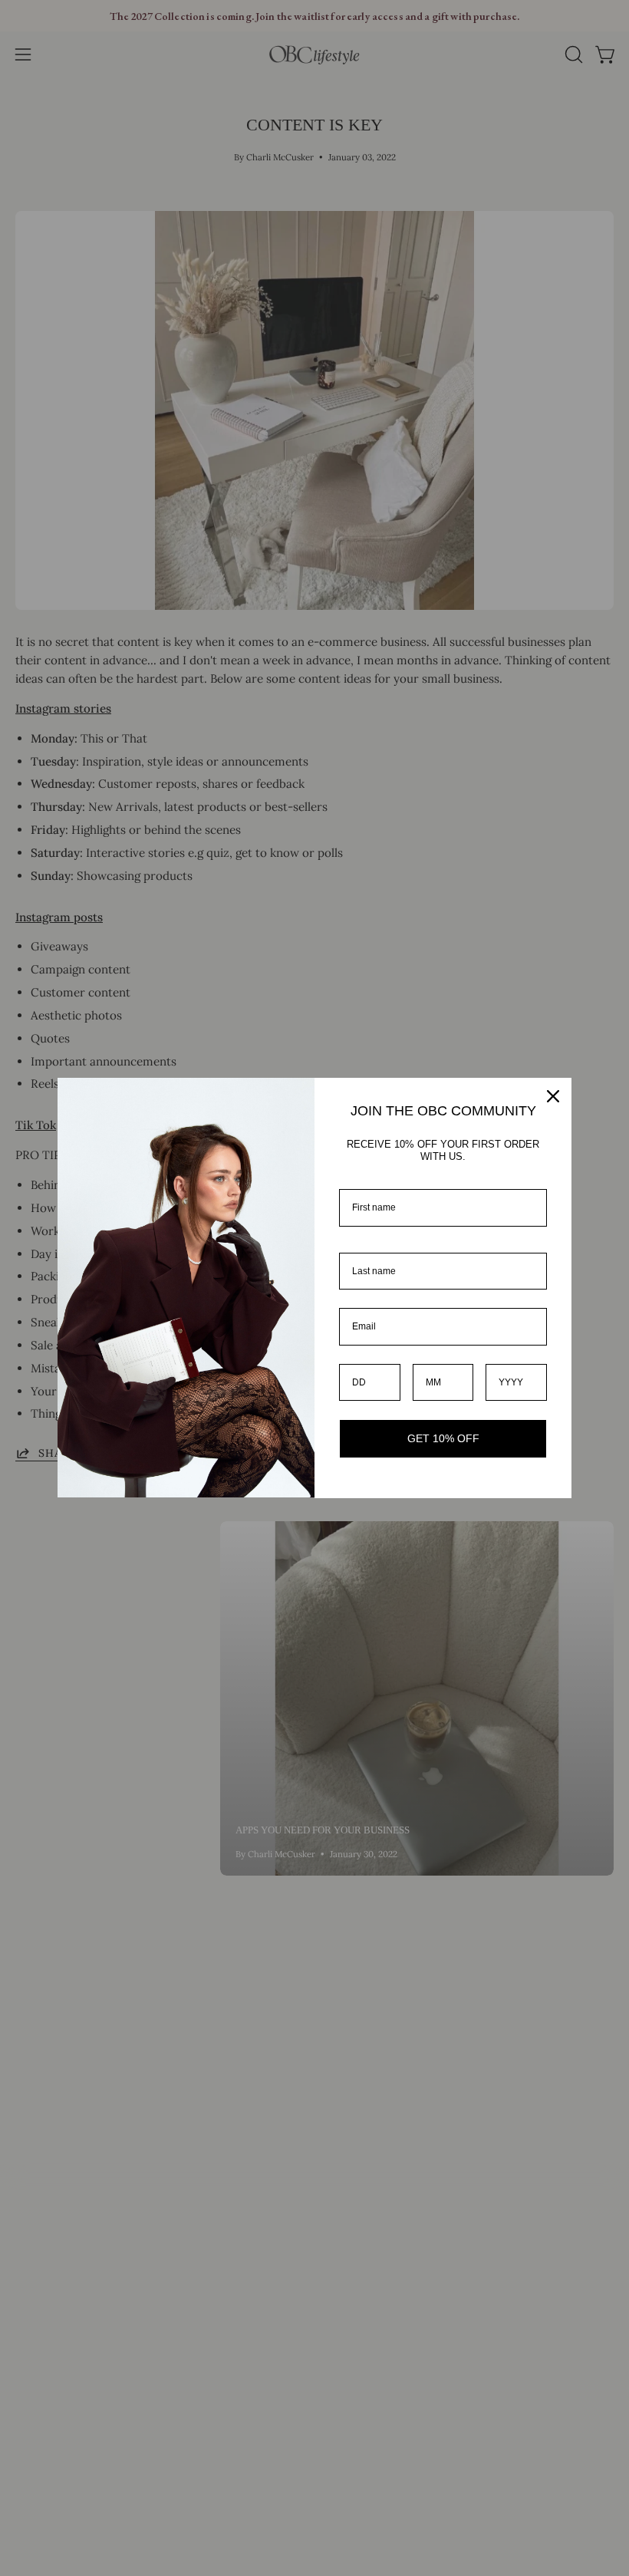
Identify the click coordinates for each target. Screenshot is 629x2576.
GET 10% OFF (443, 1438)
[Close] (553, 1096)
